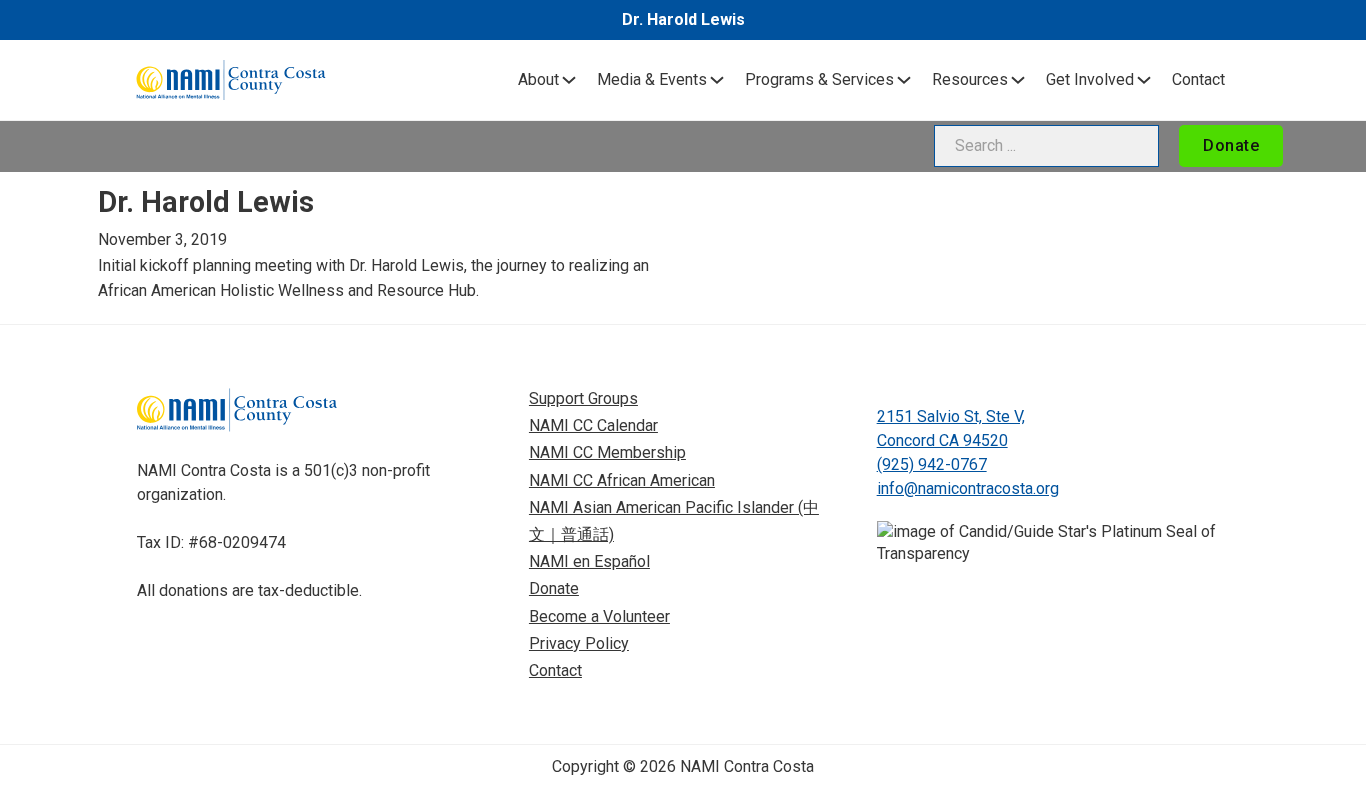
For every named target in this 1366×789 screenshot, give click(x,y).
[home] (231, 80)
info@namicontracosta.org (968, 488)
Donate (1231, 145)
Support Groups (583, 398)
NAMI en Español (589, 561)
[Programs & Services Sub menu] (904, 80)
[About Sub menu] (569, 80)
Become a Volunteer (599, 616)
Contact (1198, 79)
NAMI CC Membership (607, 452)
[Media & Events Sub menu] (717, 80)
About (538, 79)
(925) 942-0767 (932, 464)
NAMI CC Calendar (593, 425)
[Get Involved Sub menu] (1144, 80)
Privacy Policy (579, 643)
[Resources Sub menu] (1018, 80)
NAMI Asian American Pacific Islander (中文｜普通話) (674, 521)
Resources (970, 79)
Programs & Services (819, 79)
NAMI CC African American (622, 480)
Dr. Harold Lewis (683, 19)
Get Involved (1090, 79)
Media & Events (652, 79)
